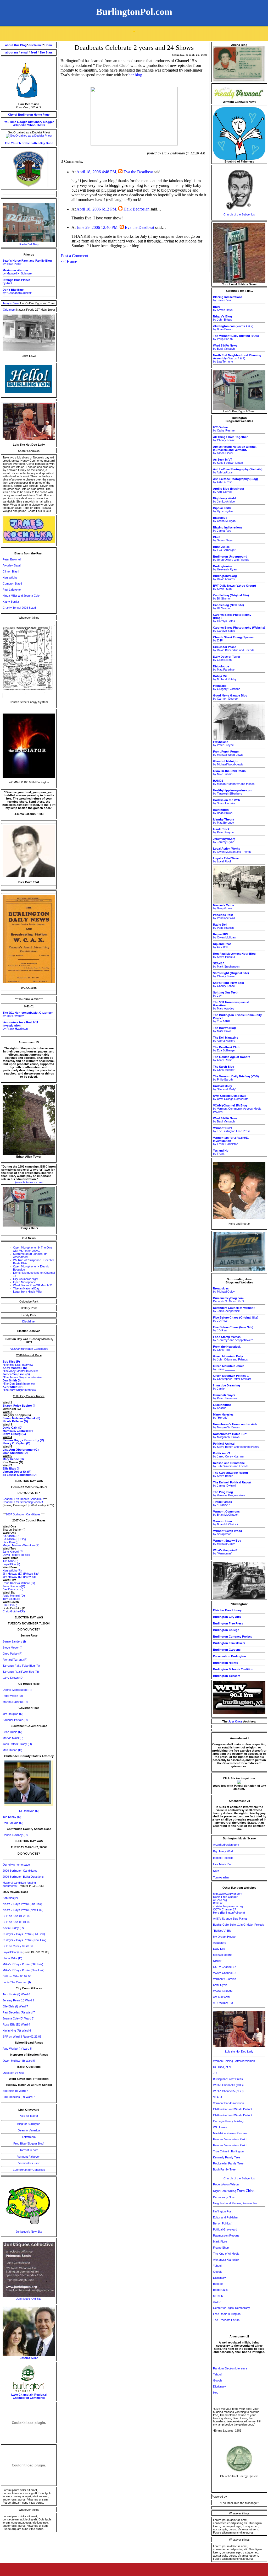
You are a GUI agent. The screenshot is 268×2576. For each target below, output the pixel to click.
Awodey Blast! (12, 565)
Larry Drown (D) (13, 1678)
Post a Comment (75, 256)
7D (215, 2073)
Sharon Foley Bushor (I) (19, 1406)
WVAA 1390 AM (223, 1991)
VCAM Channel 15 (225, 1973)
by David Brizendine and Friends (234, 649)
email (25, 52)
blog (216, 2393)
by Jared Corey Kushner (229, 1455)
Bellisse (218, 1903)
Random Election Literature (230, 2368)
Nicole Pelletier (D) (15, 1421)
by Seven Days (223, 308)
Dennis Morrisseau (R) (17, 1690)
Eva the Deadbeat (138, 172)
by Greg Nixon (227, 658)
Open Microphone (24, 1282)
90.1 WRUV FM (223, 2003)
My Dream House (224, 1937)
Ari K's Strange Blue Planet (230, 1919)
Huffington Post (223, 2211)
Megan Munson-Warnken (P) (21, 1545)
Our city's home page (16, 1865)
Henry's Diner (11, 303)
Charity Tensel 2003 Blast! (19, 608)
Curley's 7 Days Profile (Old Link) (24, 1934)
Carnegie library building (228, 2121)
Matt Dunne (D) (12, 1750)
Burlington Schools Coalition (233, 1669)
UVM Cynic (220, 1985)
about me (12, 52)
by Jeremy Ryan (224, 840)
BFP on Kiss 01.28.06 (16, 1916)
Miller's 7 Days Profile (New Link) (24, 1970)
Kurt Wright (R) (12, 1570)
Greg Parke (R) (13, 1654)
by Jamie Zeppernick (234, 1309)
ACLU (217, 2302)
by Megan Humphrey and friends (234, 782)
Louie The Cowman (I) (17, 1982)
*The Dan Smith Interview (19, 1384)
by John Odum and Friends (230, 1358)
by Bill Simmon (231, 597)
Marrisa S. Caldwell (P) (18, 1431)
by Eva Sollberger (224, 548)
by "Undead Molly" (225, 1088)
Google (22, 122)
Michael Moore (222, 1955)
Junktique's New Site (29, 2232)
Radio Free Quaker (225, 1897)
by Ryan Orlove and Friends (231, 558)
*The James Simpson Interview (22, 1377)
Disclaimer (29, 1321)
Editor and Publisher (226, 2217)
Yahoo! (32, 125)
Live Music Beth (223, 1864)
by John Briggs (223, 318)
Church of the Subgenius (239, 214)
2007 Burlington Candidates (23, 1514)
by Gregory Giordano (227, 687)
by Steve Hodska (227, 802)
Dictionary (35, 122)
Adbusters (220, 1943)
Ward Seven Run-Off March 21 (33, 1285)
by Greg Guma (224, 907)
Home (49, 45)
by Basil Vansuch (225, 347)
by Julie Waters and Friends (231, 1465)
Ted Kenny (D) (12, 1817)
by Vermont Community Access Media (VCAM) (237, 1109)
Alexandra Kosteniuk (226, 2260)
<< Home (69, 261)
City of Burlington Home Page (29, 115)
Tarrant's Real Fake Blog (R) (21, 1672)
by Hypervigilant (223, 510)
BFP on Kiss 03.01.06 (16, 1922)
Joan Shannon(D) (14, 1586)
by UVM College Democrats (231, 1097)
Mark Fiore (220, 2242)
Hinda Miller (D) (12, 1958)
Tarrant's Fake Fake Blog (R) (21, 1666)
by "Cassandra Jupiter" (17, 291)
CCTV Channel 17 (225, 1909)
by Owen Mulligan (224, 519)
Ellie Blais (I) (11, 1468)
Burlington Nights (225, 1663)
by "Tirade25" (222, 1503)
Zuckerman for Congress (29, 2170)
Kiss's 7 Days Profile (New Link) (23, 1910)
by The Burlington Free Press (232, 1130)
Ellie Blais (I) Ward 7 (15, 2006)
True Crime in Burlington (228, 2151)
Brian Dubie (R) (12, 1732)
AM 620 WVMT (223, 1997)
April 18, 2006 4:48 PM (96, 172)
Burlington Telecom (227, 1676)
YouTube (10, 122)
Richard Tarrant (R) (15, 1660)
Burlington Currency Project (232, 1637)
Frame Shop (221, 2248)
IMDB (41, 125)
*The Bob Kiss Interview (18, 1365)
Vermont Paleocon (29, 2157)
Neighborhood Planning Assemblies (235, 2203)
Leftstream (29, 2137)
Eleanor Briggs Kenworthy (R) (23, 1440)
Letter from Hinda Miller (28, 1292)
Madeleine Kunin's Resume (230, 2133)
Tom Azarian (221, 1877)
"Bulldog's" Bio (222, 1931)
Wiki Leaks (220, 2127)
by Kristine (222, 1406)
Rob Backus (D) (13, 1823)
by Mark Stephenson (226, 965)
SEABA (218, 2097)
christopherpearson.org (228, 1906)
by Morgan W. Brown (235, 1426)
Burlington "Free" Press (228, 2079)
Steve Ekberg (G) (14, 1434)
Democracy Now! (224, 2197)
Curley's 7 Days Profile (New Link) (24, 1940)
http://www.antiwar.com (228, 1894)
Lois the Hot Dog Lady (239, 2051)
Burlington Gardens (227, 1650)
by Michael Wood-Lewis (228, 753)
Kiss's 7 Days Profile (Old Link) (22, 1904)
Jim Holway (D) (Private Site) (21, 1574)
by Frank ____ (222, 1152)
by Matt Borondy (224, 821)
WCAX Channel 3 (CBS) (228, 2085)
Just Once (235, 1721)
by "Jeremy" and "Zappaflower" (233, 1338)
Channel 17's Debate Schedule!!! (23, 1499)
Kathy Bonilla (11, 602)
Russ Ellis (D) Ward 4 (16, 2024)
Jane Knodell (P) (13, 1552)
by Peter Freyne (223, 743)
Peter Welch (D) (13, 1696)
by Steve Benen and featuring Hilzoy (236, 1445)
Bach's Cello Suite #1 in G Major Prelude (239, 1925)
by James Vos (228, 299)
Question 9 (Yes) (13, 2073)
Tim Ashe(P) (10, 1561)
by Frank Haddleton (20, 1025)
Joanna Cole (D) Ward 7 (18, 2018)
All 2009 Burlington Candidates (29, 1349)
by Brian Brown (223, 811)
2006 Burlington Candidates (20, 1871)
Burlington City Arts (227, 1617)
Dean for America (29, 2130)
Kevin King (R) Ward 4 (17, 2030)
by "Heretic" (223, 1416)
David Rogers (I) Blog (16, 1555)
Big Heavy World (224, 1851)
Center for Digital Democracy (231, 2308)
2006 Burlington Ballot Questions (23, 1877)
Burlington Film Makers (229, 1643)
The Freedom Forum (226, 2320)
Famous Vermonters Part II (230, 2145)
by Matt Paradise (224, 668)
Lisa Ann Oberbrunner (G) (21, 1450)
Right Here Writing (234, 2191)
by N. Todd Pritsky (225, 678)
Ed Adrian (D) (11, 1536)
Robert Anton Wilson (226, 2184)
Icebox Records (223, 1858)
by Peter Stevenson (226, 1397)
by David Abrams (225, 577)
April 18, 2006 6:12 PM (96, 209)
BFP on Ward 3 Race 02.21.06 (22, 2037)
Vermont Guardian (225, 1979)
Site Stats (46, 52)
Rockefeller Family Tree (228, 2163)
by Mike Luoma (229, 773)
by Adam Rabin (232, 1059)
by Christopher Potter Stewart (232, 1377)
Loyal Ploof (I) (11, 1564)
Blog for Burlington (29, 2124)
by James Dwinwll (232, 1484)
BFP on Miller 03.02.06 (17, 1976)
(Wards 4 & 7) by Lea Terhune (237, 358)
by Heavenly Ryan (225, 568)
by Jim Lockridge (224, 500)
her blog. (136, 75)
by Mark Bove (224, 1029)
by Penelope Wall (224, 916)
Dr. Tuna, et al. (222, 2067)
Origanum (10, 310)
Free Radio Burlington (227, 2314)
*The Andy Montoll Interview (20, 1371)
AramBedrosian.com (226, 1845)
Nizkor (217, 1961)
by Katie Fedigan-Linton (228, 461)
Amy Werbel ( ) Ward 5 (17, 2049)
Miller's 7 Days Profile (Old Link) (23, 1964)
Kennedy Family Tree (227, 2157)
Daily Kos (219, 1949)
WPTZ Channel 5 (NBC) (228, 2091)
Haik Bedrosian (136, 209)
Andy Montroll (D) (14, 1596)
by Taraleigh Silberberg (233, 792)
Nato (216, 1871)
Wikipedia (19, 125)
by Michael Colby (224, 1290)
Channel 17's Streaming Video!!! (23, 1502)
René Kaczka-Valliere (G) (19, 1583)
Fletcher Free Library (227, 1610)
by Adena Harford (226, 1039)
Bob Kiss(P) (10, 1898)
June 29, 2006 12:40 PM (97, 227)
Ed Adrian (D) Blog (14, 1539)
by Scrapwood (228, 1532)
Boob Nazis (220, 2290)
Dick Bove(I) (11, 1542)
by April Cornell (228, 490)
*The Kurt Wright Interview (19, 1390)
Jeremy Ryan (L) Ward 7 (18, 2000)
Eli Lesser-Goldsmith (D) (20, 1475)
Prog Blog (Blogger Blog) (29, 2143)
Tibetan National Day (26, 1288)
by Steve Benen (231, 1474)
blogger (48, 122)
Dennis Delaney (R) (15, 1835)
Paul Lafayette (12, 590)
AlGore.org (220, 1900)
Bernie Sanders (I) (14, 1641)
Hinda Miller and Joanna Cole (21, 596)
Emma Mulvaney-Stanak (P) (21, 1418)
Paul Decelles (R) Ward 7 (19, 2012)
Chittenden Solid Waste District (233, 2109)
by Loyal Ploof (226, 860)
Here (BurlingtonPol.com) (229, 1913)
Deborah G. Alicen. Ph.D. (229, 1300)
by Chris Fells (227, 1348)
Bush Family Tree (224, 2169)
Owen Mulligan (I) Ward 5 (19, 2061)
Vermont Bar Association (228, 2103)
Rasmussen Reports (226, 2235)
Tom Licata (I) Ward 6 (16, 1994)
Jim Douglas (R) (13, 1714)
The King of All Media (226, 2254)
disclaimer (36, 45)
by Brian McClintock (226, 1513)
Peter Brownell (12, 559)
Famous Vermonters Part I (230, 2139)
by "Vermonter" (225, 1552)
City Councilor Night (26, 1279)
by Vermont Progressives (229, 1494)
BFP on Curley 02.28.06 (18, 1946)
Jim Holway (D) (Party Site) (20, 1577)
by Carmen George (230, 697)
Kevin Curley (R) (13, 1928)
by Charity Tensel (230, 439)
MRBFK (218, 2296)
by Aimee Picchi (235, 450)
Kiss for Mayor (29, 2116)
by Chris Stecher (224, 1068)
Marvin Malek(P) (13, 1738)
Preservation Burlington (230, 1656)
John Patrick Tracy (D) (17, 1744)
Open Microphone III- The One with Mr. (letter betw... (33, 1249)
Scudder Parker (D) (15, 1720)
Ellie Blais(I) (10, 1605)
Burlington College (226, 1630)
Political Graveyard (225, 2229)
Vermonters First (29, 2163)
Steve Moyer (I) (13, 1648)
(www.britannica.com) (29, 1182)
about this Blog (16, 45)
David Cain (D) (13, 1428)
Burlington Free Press (228, 1623)
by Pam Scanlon (223, 926)
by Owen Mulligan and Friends (232, 850)
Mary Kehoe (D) (13, 1459)
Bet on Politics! (222, 2223)
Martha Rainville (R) (15, 1702)
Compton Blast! (12, 584)
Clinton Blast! (11, 571)
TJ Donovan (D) (29, 1811)
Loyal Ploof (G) (13, 1952)
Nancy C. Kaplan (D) (16, 1443)
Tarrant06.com (29, 2150)
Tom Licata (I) (11, 1599)
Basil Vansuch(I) (13, 1589)
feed (34, 52)
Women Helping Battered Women (234, 2061)
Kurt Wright (10, 577)
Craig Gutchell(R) (14, 1611)
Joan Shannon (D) (15, 1453)
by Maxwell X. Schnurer (18, 272)
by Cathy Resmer (224, 429)
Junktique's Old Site (29, 2299)
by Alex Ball (222, 946)
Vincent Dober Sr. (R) (17, 1472)
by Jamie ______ (229, 1368)
